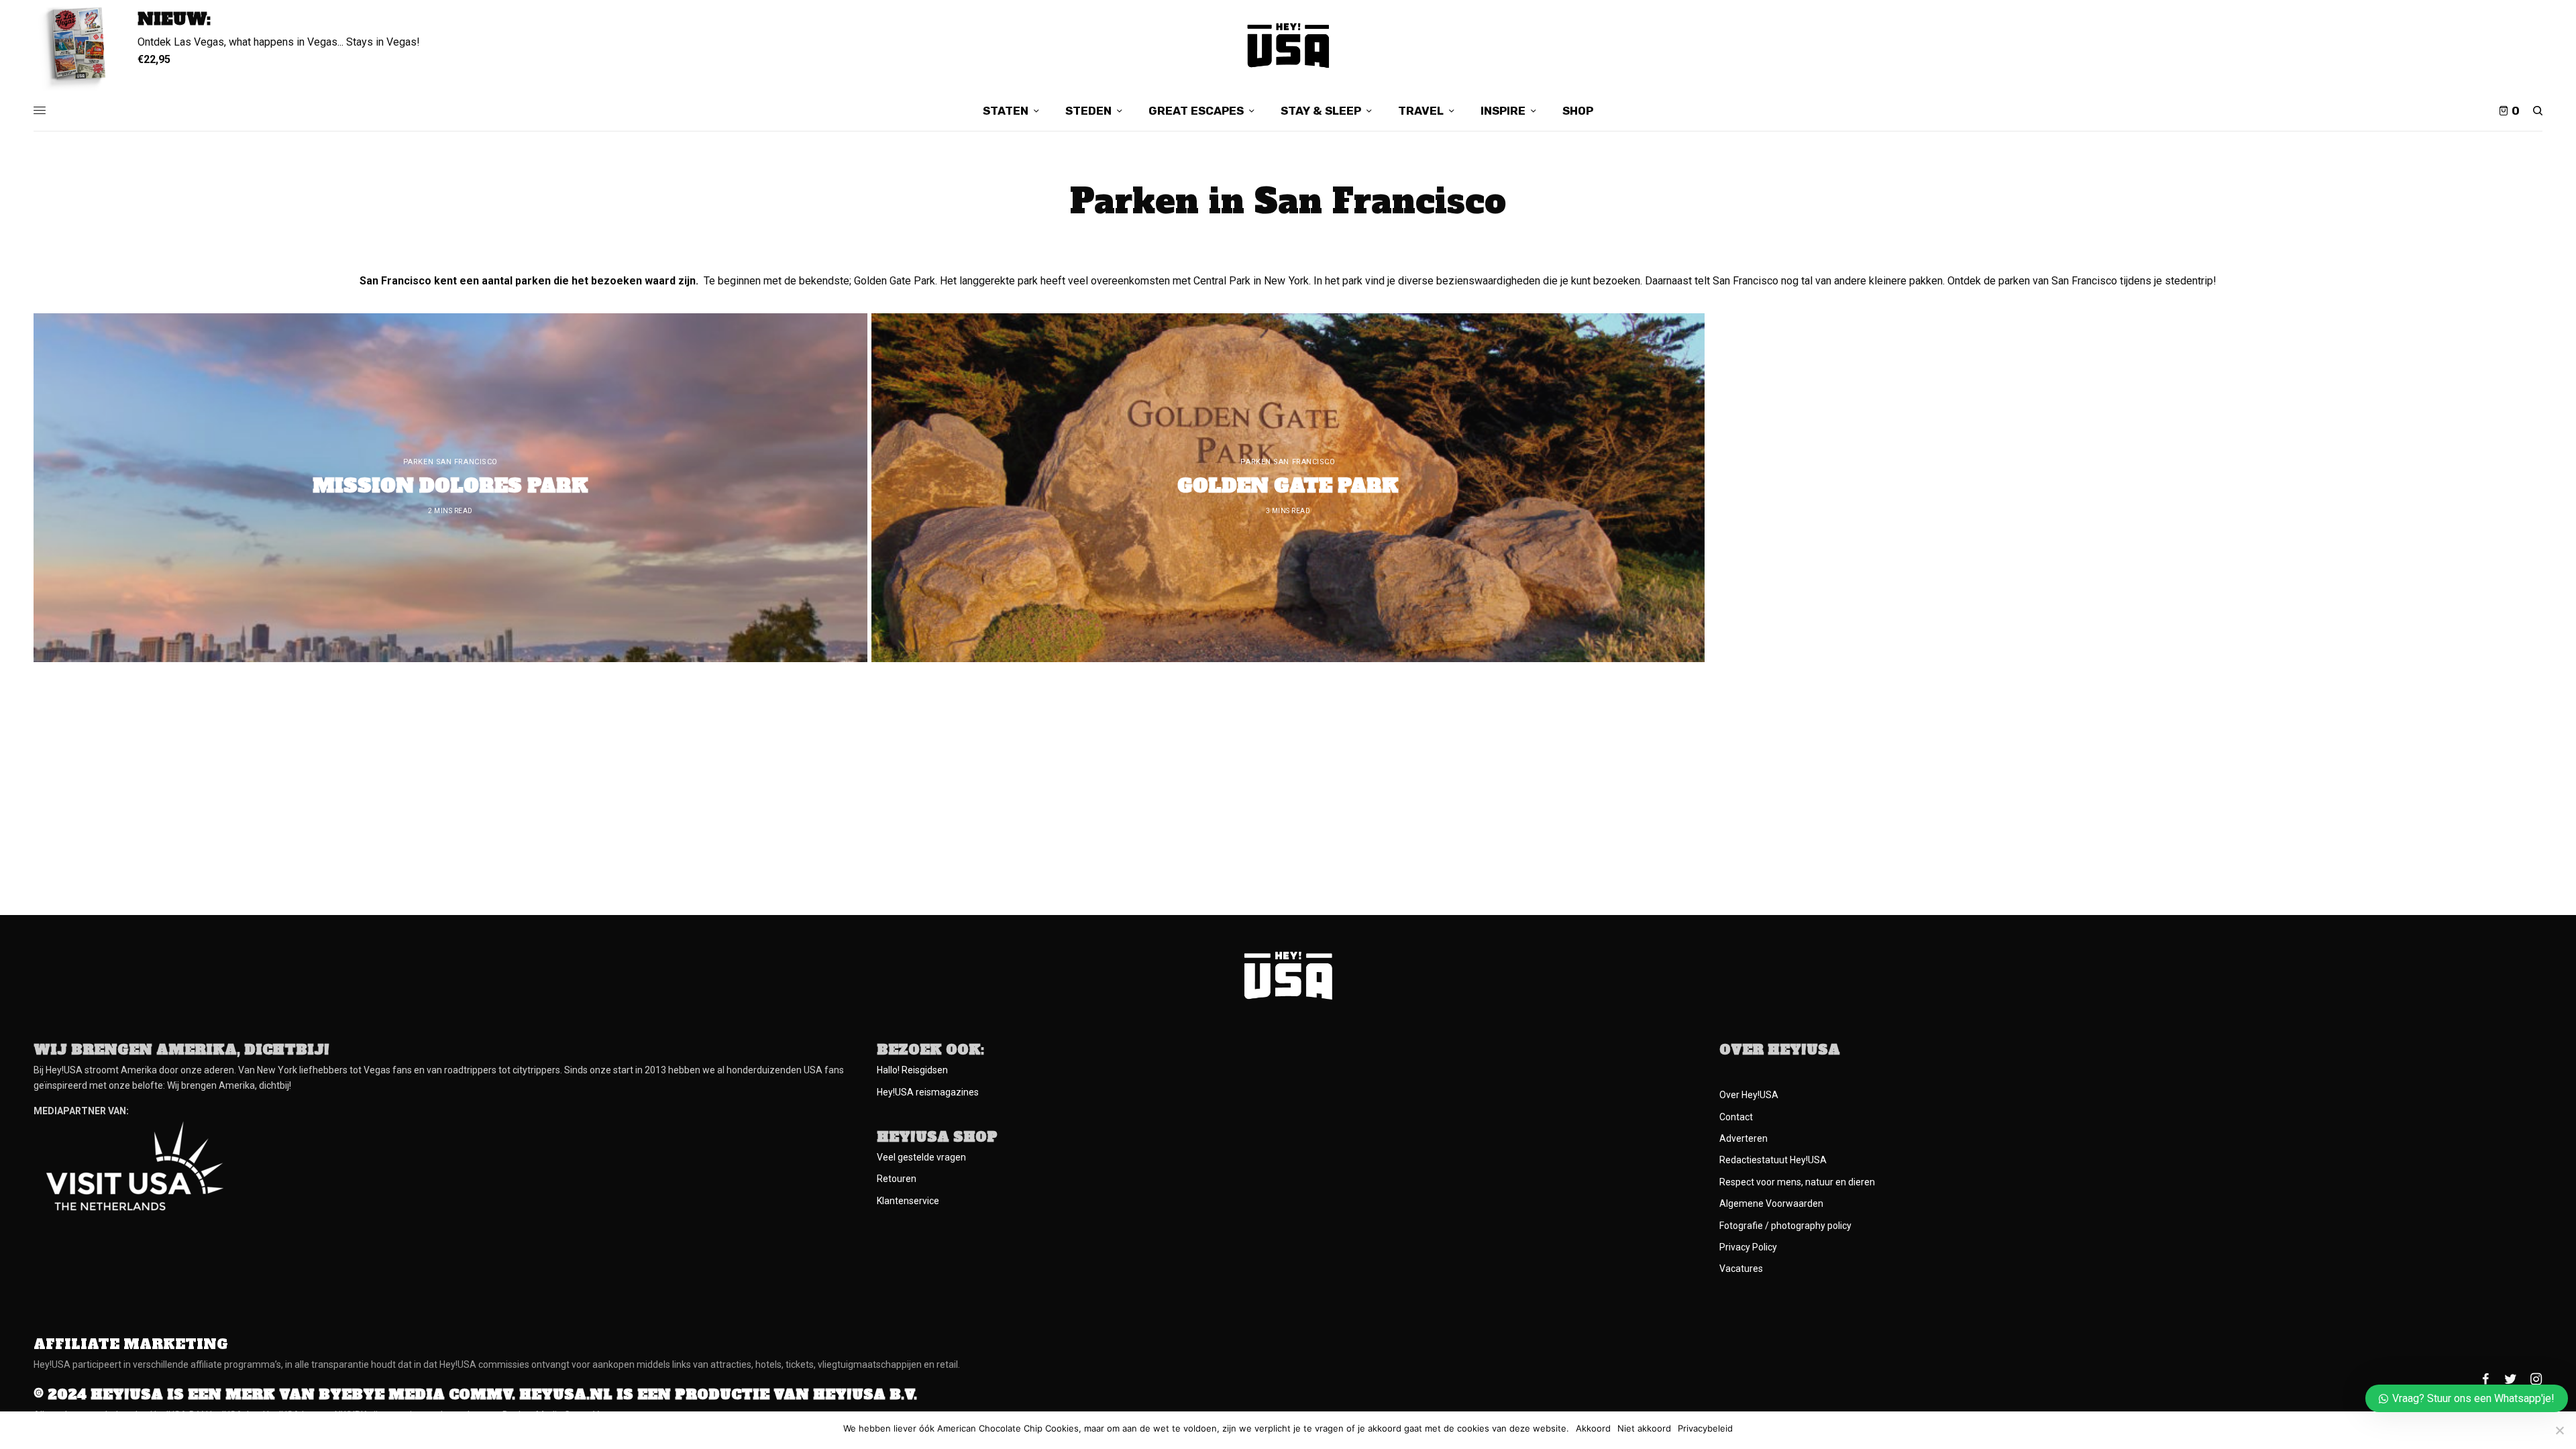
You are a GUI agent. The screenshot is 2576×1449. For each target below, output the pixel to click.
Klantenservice (908, 1201)
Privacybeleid (1705, 1429)
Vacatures (1741, 1269)
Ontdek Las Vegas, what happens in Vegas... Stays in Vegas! (279, 42)
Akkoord (1593, 1429)
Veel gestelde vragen (921, 1157)
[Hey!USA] (1288, 45)
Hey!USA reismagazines (928, 1092)
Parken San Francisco (450, 462)
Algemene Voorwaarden (1771, 1203)
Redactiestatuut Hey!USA (1773, 1160)
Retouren (897, 1179)
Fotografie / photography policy (1785, 1226)
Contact (1736, 1117)
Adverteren (1743, 1138)
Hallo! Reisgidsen (912, 1070)
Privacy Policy (1748, 1247)
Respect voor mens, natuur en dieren (1797, 1182)
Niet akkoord (1644, 1429)
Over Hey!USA (1749, 1095)
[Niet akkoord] (2559, 1430)
